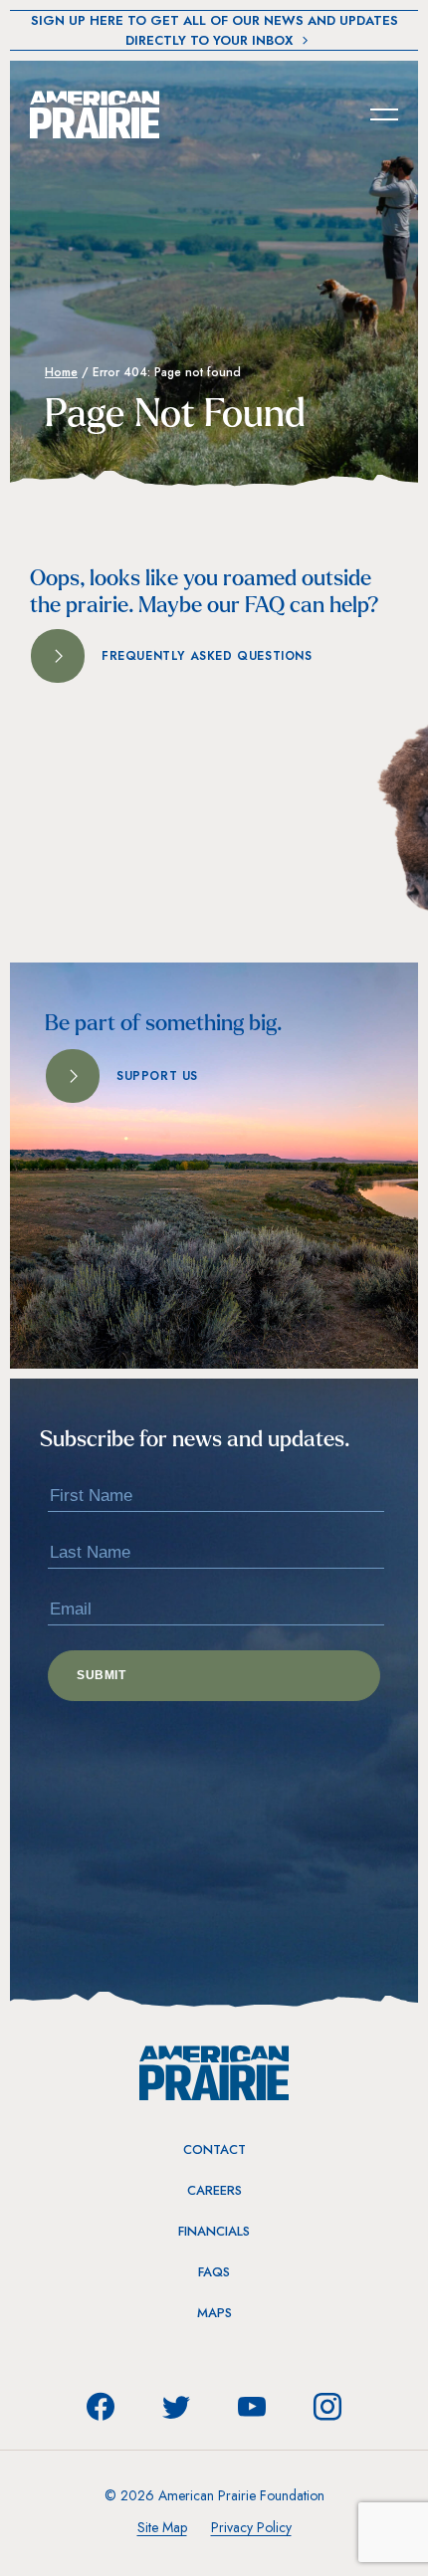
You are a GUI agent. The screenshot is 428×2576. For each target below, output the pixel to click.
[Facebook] (101, 2407)
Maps (214, 2313)
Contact (214, 2149)
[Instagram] (327, 2407)
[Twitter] (176, 2407)
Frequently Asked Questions (207, 656)
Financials (214, 2231)
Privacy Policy (251, 2527)
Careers (214, 2190)
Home (61, 372)
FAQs (214, 2272)
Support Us (157, 1076)
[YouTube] (252, 2407)
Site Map (162, 2527)
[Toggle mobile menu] (384, 114)
